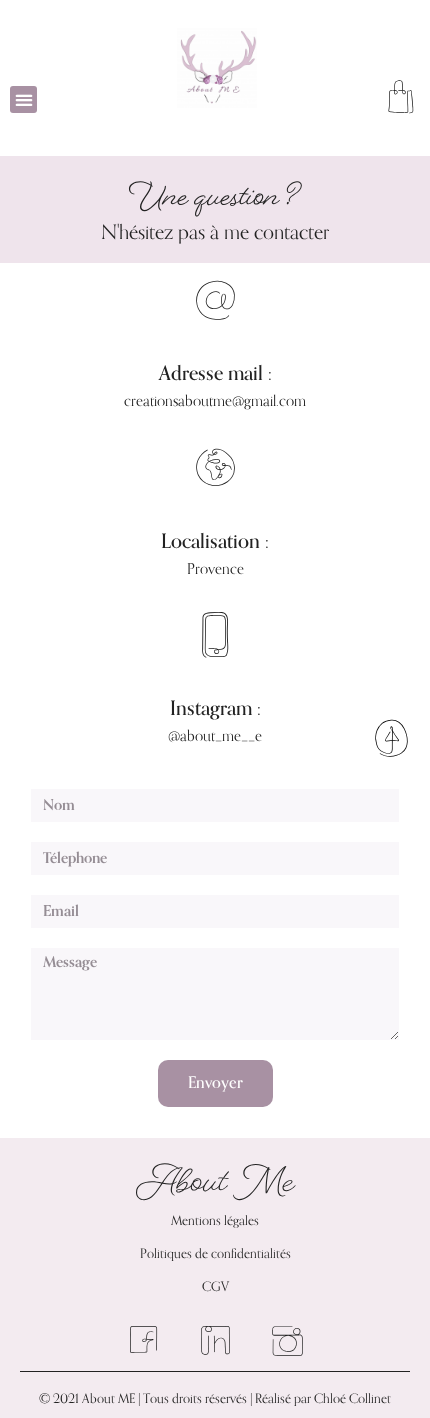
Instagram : (215, 708)
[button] (23, 99)
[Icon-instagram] (287, 1341)
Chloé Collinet (352, 1398)
